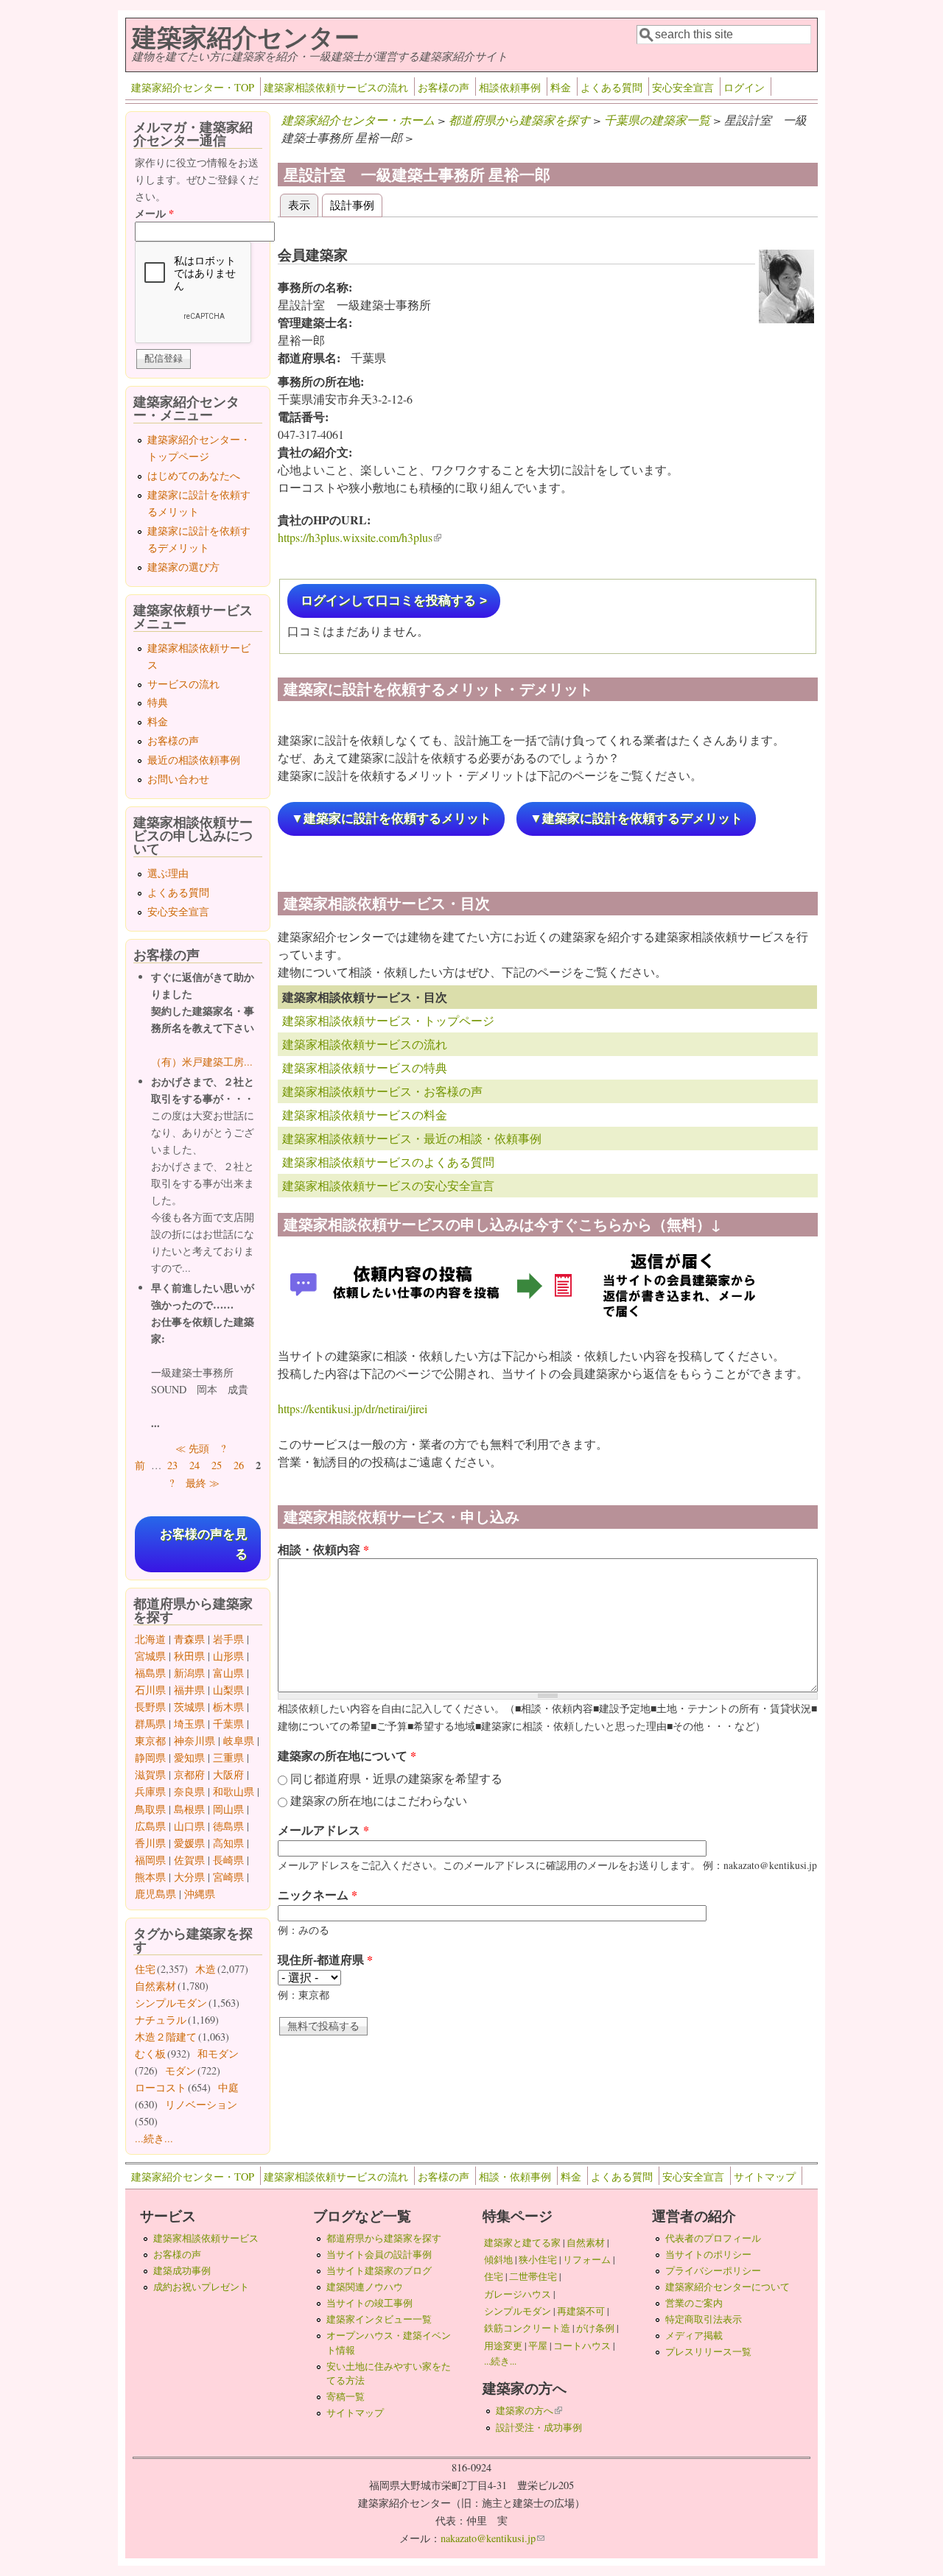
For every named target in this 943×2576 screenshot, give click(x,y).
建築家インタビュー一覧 (379, 2319)
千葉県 (228, 1724)
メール (154, 213)
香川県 (150, 1843)
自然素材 (155, 1986)
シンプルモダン (171, 2003)
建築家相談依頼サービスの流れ (336, 87)
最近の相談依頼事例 (194, 760)
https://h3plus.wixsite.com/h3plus (360, 537)
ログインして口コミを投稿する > (394, 601)
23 (172, 1465)
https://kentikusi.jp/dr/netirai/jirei (353, 1408)
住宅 (145, 1969)
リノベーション (201, 2104)
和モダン (218, 2054)
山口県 (189, 1826)
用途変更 (503, 2346)
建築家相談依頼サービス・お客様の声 (382, 1091)
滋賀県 (150, 1774)
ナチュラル (161, 2020)
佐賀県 (189, 1860)
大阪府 (228, 1774)
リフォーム (587, 2259)
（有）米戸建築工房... (202, 1062)
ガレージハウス (518, 2294)
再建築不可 (581, 2311)
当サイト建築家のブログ (379, 2270)
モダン (180, 2070)
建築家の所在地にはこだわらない (379, 1800)
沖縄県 (200, 1894)
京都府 (189, 1774)
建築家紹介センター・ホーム (358, 120)
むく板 (150, 2054)
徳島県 (228, 1826)
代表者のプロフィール (713, 2238)
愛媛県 (189, 1843)
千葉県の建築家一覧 (657, 120)
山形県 (228, 1656)
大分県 (189, 1877)
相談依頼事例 (510, 87)
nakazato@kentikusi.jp (492, 2538)
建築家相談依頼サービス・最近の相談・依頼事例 (412, 1138)
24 (194, 1465)
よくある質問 (611, 87)
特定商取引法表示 (704, 2319)
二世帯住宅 (533, 2276)
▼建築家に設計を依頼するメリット (391, 819)
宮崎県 (228, 1877)
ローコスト (161, 2087)
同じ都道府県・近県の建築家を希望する (396, 1778)
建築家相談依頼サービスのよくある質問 (388, 1162)
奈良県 (189, 1791)
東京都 (150, 1741)
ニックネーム (318, 1894)
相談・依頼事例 (515, 2176)
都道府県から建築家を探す (519, 120)
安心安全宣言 (683, 87)
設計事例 (352, 204)
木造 (206, 1969)
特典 (158, 702)
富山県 (228, 1673)
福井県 (189, 1690)
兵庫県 (150, 1791)
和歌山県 (234, 1791)
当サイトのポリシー (708, 2254)
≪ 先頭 (192, 1448)
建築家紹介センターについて (728, 2287)
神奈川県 (194, 1741)
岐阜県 (239, 1741)
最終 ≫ (203, 1483)
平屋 (538, 2346)
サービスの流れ (183, 684)
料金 (561, 87)
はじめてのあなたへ (194, 475)
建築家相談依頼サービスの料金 (365, 1115)
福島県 (150, 1673)
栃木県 (228, 1707)
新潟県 (189, 1673)
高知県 (228, 1843)
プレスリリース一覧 (708, 2351)
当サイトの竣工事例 (369, 2303)
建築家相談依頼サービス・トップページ (388, 1020)
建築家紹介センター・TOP (193, 87)
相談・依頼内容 (323, 1549)
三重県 (228, 1757)
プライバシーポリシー (713, 2270)
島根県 (189, 1809)
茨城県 (189, 1707)
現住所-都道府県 (325, 1959)
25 (217, 1465)
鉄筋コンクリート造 (527, 2328)
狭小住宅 (538, 2259)
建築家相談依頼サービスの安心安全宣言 (388, 1185)
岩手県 (228, 1639)
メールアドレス (323, 1830)
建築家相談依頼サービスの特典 (365, 1067)
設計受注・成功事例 (539, 2427)
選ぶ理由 (168, 873)
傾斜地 (498, 2259)
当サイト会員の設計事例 (379, 2254)
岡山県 (228, 1809)
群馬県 (150, 1724)
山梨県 (228, 1690)
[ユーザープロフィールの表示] (786, 319)
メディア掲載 (694, 2335)
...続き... (154, 2138)
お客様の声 (444, 87)
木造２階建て (166, 2037)
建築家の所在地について (347, 1755)
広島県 (150, 1826)
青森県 (189, 1639)
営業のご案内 (694, 2303)
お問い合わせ (178, 779)
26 (239, 1465)
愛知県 (189, 1757)
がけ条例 (595, 2328)
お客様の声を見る (204, 1544)
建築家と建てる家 (522, 2242)
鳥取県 (150, 1809)
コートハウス (582, 2346)
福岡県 (150, 1860)
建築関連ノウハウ (365, 2287)
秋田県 (189, 1656)
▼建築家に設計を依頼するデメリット (636, 819)
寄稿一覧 (346, 2396)
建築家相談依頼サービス (206, 2238)
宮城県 (150, 1656)
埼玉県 (189, 1724)
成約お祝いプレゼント (201, 2287)
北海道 (150, 1639)
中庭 (228, 2087)
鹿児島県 (155, 1894)
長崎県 (228, 1860)
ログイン (744, 87)
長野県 (150, 1707)
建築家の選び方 (183, 567)
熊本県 (150, 1877)
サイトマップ (765, 2176)
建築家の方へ (529, 2410)
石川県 (150, 1690)
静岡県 (150, 1757)
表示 (303, 204)
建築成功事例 (182, 2270)
